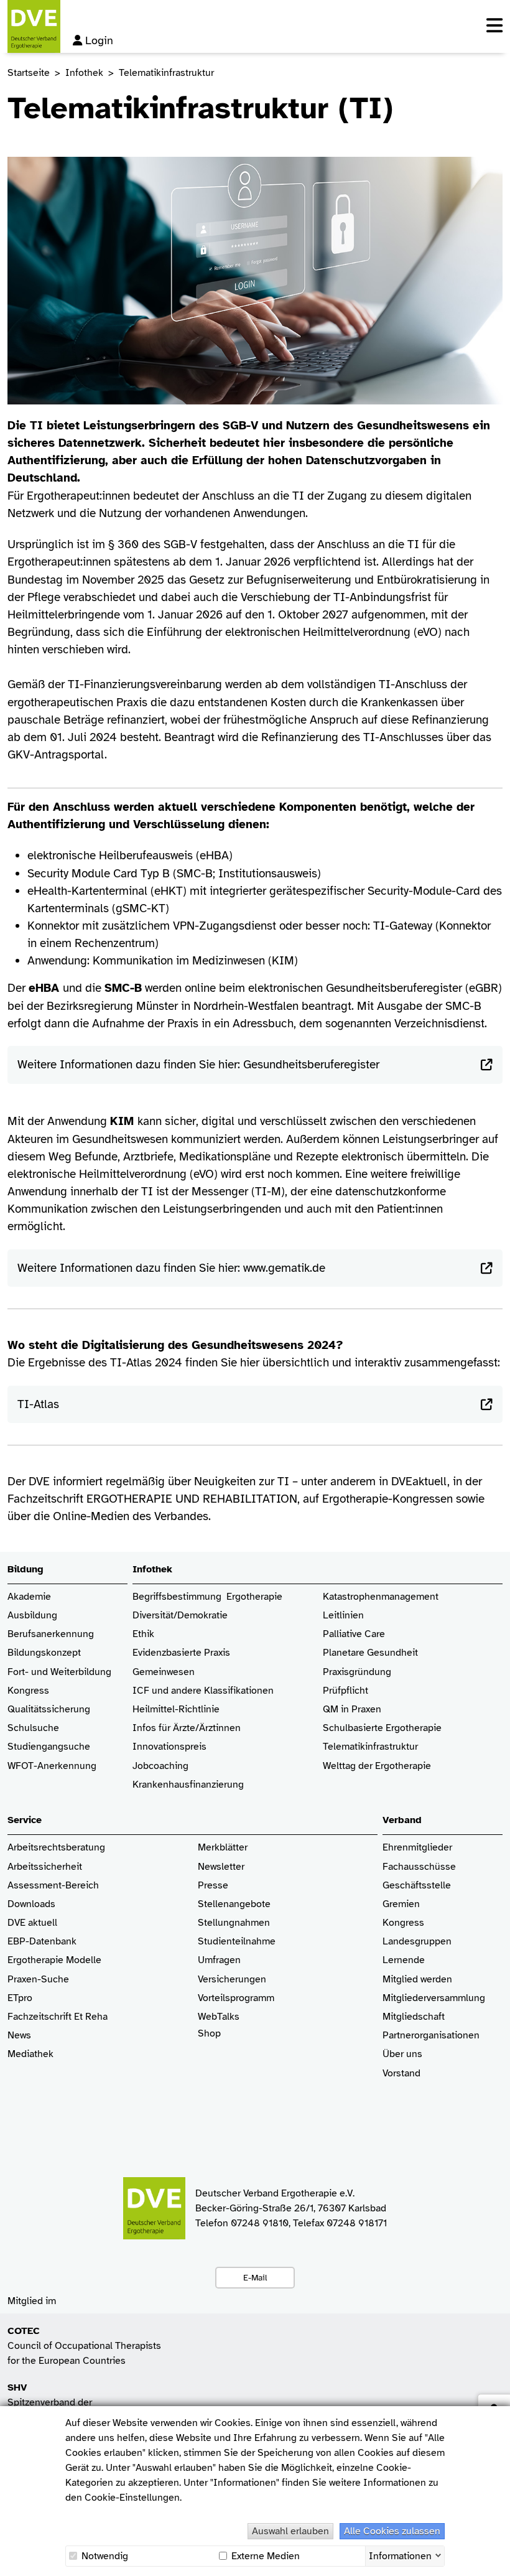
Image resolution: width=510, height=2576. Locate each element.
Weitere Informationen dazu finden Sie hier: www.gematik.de (171, 1268)
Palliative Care (354, 1634)
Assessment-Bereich (53, 1886)
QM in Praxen (352, 1710)
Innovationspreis (169, 1747)
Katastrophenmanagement (381, 1597)
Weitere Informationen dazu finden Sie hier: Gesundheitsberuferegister (198, 1064)
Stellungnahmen (234, 1923)
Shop (209, 2034)
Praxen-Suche (38, 1980)
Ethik (143, 1634)
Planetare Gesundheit (370, 1653)
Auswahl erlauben (290, 2531)
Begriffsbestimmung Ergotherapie (207, 1597)
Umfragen (219, 1960)
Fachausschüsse (419, 1867)
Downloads (31, 1904)
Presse (213, 1886)
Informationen (400, 2555)
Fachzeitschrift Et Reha (58, 2017)
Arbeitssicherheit (45, 1867)
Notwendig (104, 2556)
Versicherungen (232, 1980)
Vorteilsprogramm (236, 1998)
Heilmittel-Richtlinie (176, 1710)
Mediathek (30, 2054)
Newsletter (221, 1867)
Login (99, 40)
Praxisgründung (357, 1672)
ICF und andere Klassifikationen (203, 1691)
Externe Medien (264, 2556)
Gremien (401, 1904)
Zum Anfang (491, 2557)
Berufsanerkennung (51, 1634)
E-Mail (255, 2277)
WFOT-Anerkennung (52, 1766)
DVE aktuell (32, 1923)
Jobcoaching (160, 1766)
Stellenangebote (234, 1904)
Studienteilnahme (237, 1942)
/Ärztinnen (218, 1728)
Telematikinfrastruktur (370, 1747)
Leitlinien (343, 1616)
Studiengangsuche (49, 1747)
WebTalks (219, 2017)
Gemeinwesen (164, 1672)
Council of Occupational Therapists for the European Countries (84, 2346)
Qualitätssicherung (49, 1710)
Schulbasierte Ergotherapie (382, 1728)
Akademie (29, 1597)
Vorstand (401, 2074)
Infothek (84, 73)
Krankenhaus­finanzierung (188, 1785)
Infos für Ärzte (164, 1728)
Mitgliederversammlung (434, 1998)
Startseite (29, 73)
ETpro (20, 1998)
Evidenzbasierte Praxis (181, 1653)
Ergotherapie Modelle (54, 1960)
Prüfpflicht (345, 1691)
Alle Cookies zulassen (392, 2531)
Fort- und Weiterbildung (59, 1672)
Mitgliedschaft (414, 2017)
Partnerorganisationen (431, 2036)
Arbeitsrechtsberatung (56, 1848)
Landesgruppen (417, 1942)
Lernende (404, 1960)
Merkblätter (223, 1848)
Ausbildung (32, 1616)
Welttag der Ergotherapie (377, 1766)
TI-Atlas (38, 1404)
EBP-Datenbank (42, 1942)
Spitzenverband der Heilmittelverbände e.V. (58, 2402)
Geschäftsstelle (417, 1886)
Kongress (28, 1691)
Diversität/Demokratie (180, 1616)
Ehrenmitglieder (417, 1848)
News (19, 2036)
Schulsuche (33, 1728)
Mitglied (400, 1980)
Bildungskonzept (44, 1653)
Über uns (402, 2054)
